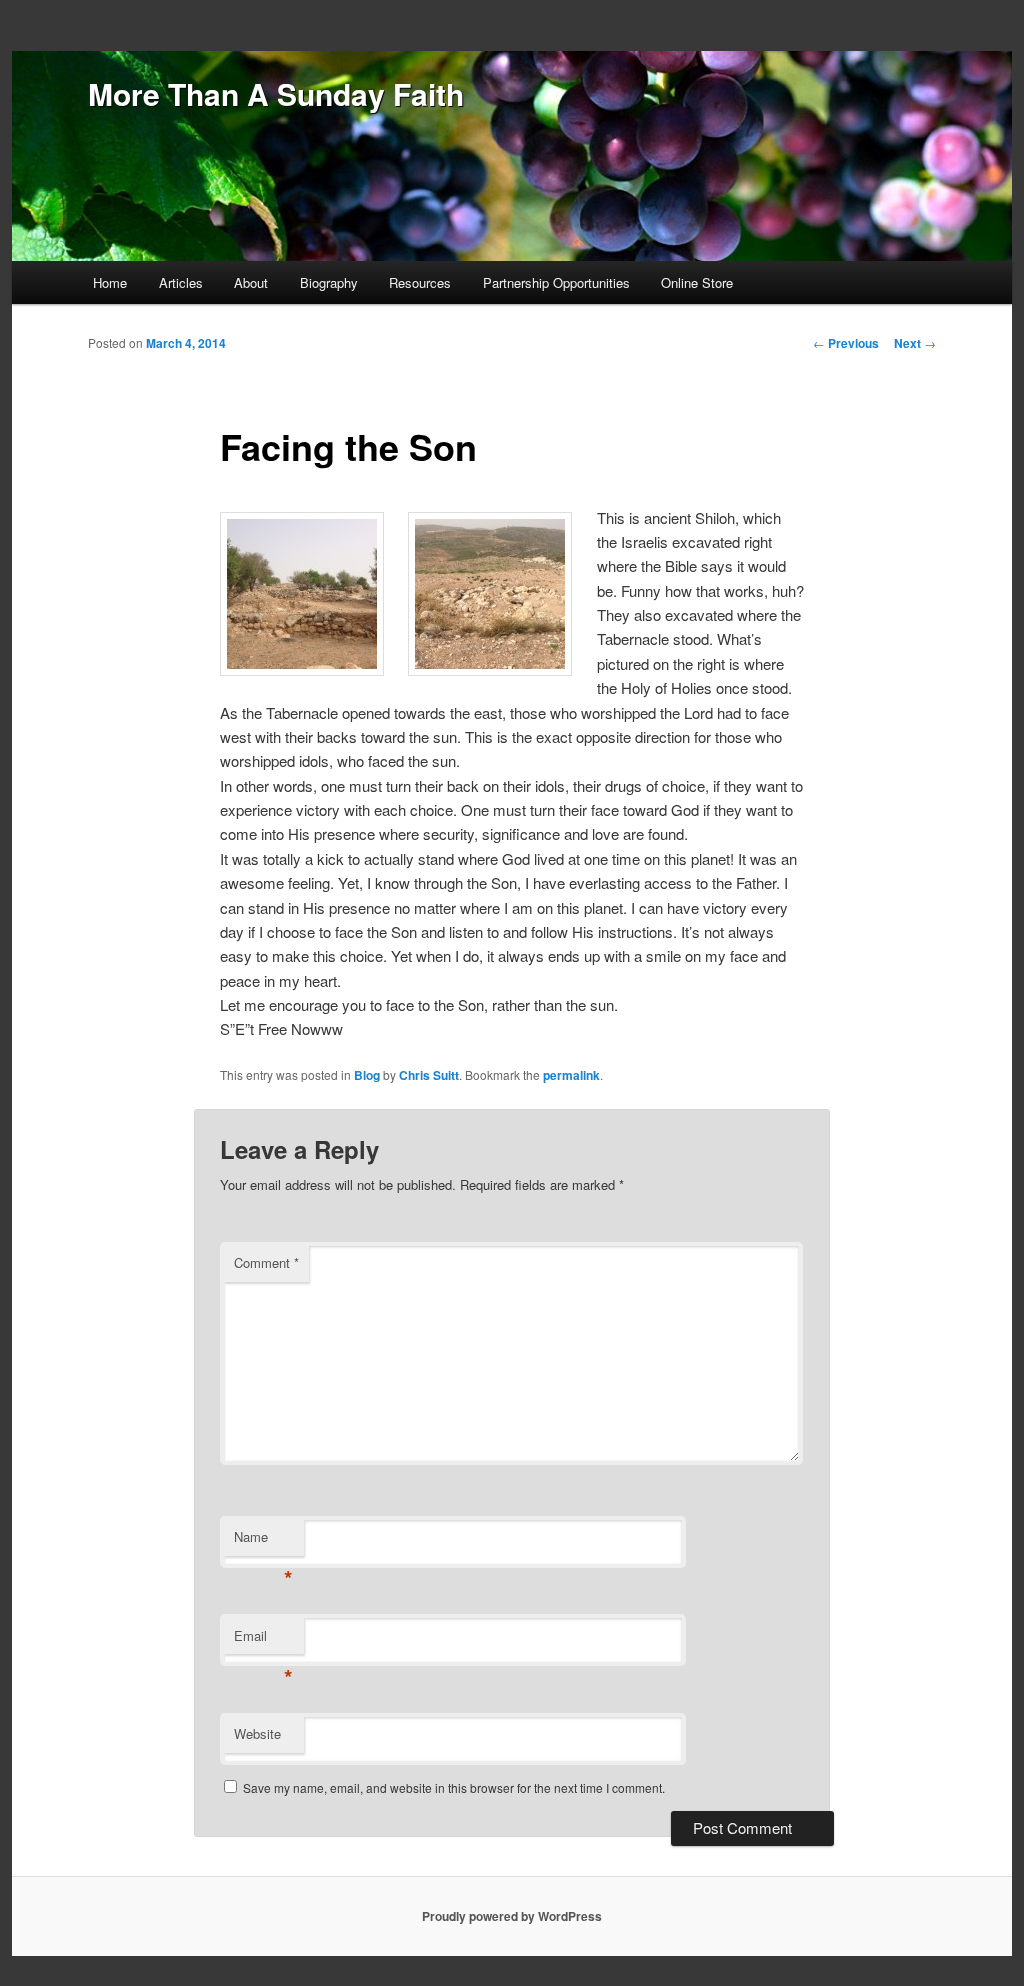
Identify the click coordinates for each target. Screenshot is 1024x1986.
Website (257, 1733)
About (251, 282)
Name (263, 1541)
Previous (846, 343)
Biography (329, 282)
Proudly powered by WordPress (512, 1916)
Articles (181, 282)
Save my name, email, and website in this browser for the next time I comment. (454, 1787)
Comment (266, 1262)
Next (915, 343)
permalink (571, 1075)
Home (110, 282)
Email (263, 1640)
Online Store (697, 282)
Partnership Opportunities (556, 282)
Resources (420, 282)
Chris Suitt (429, 1075)
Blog (367, 1075)
